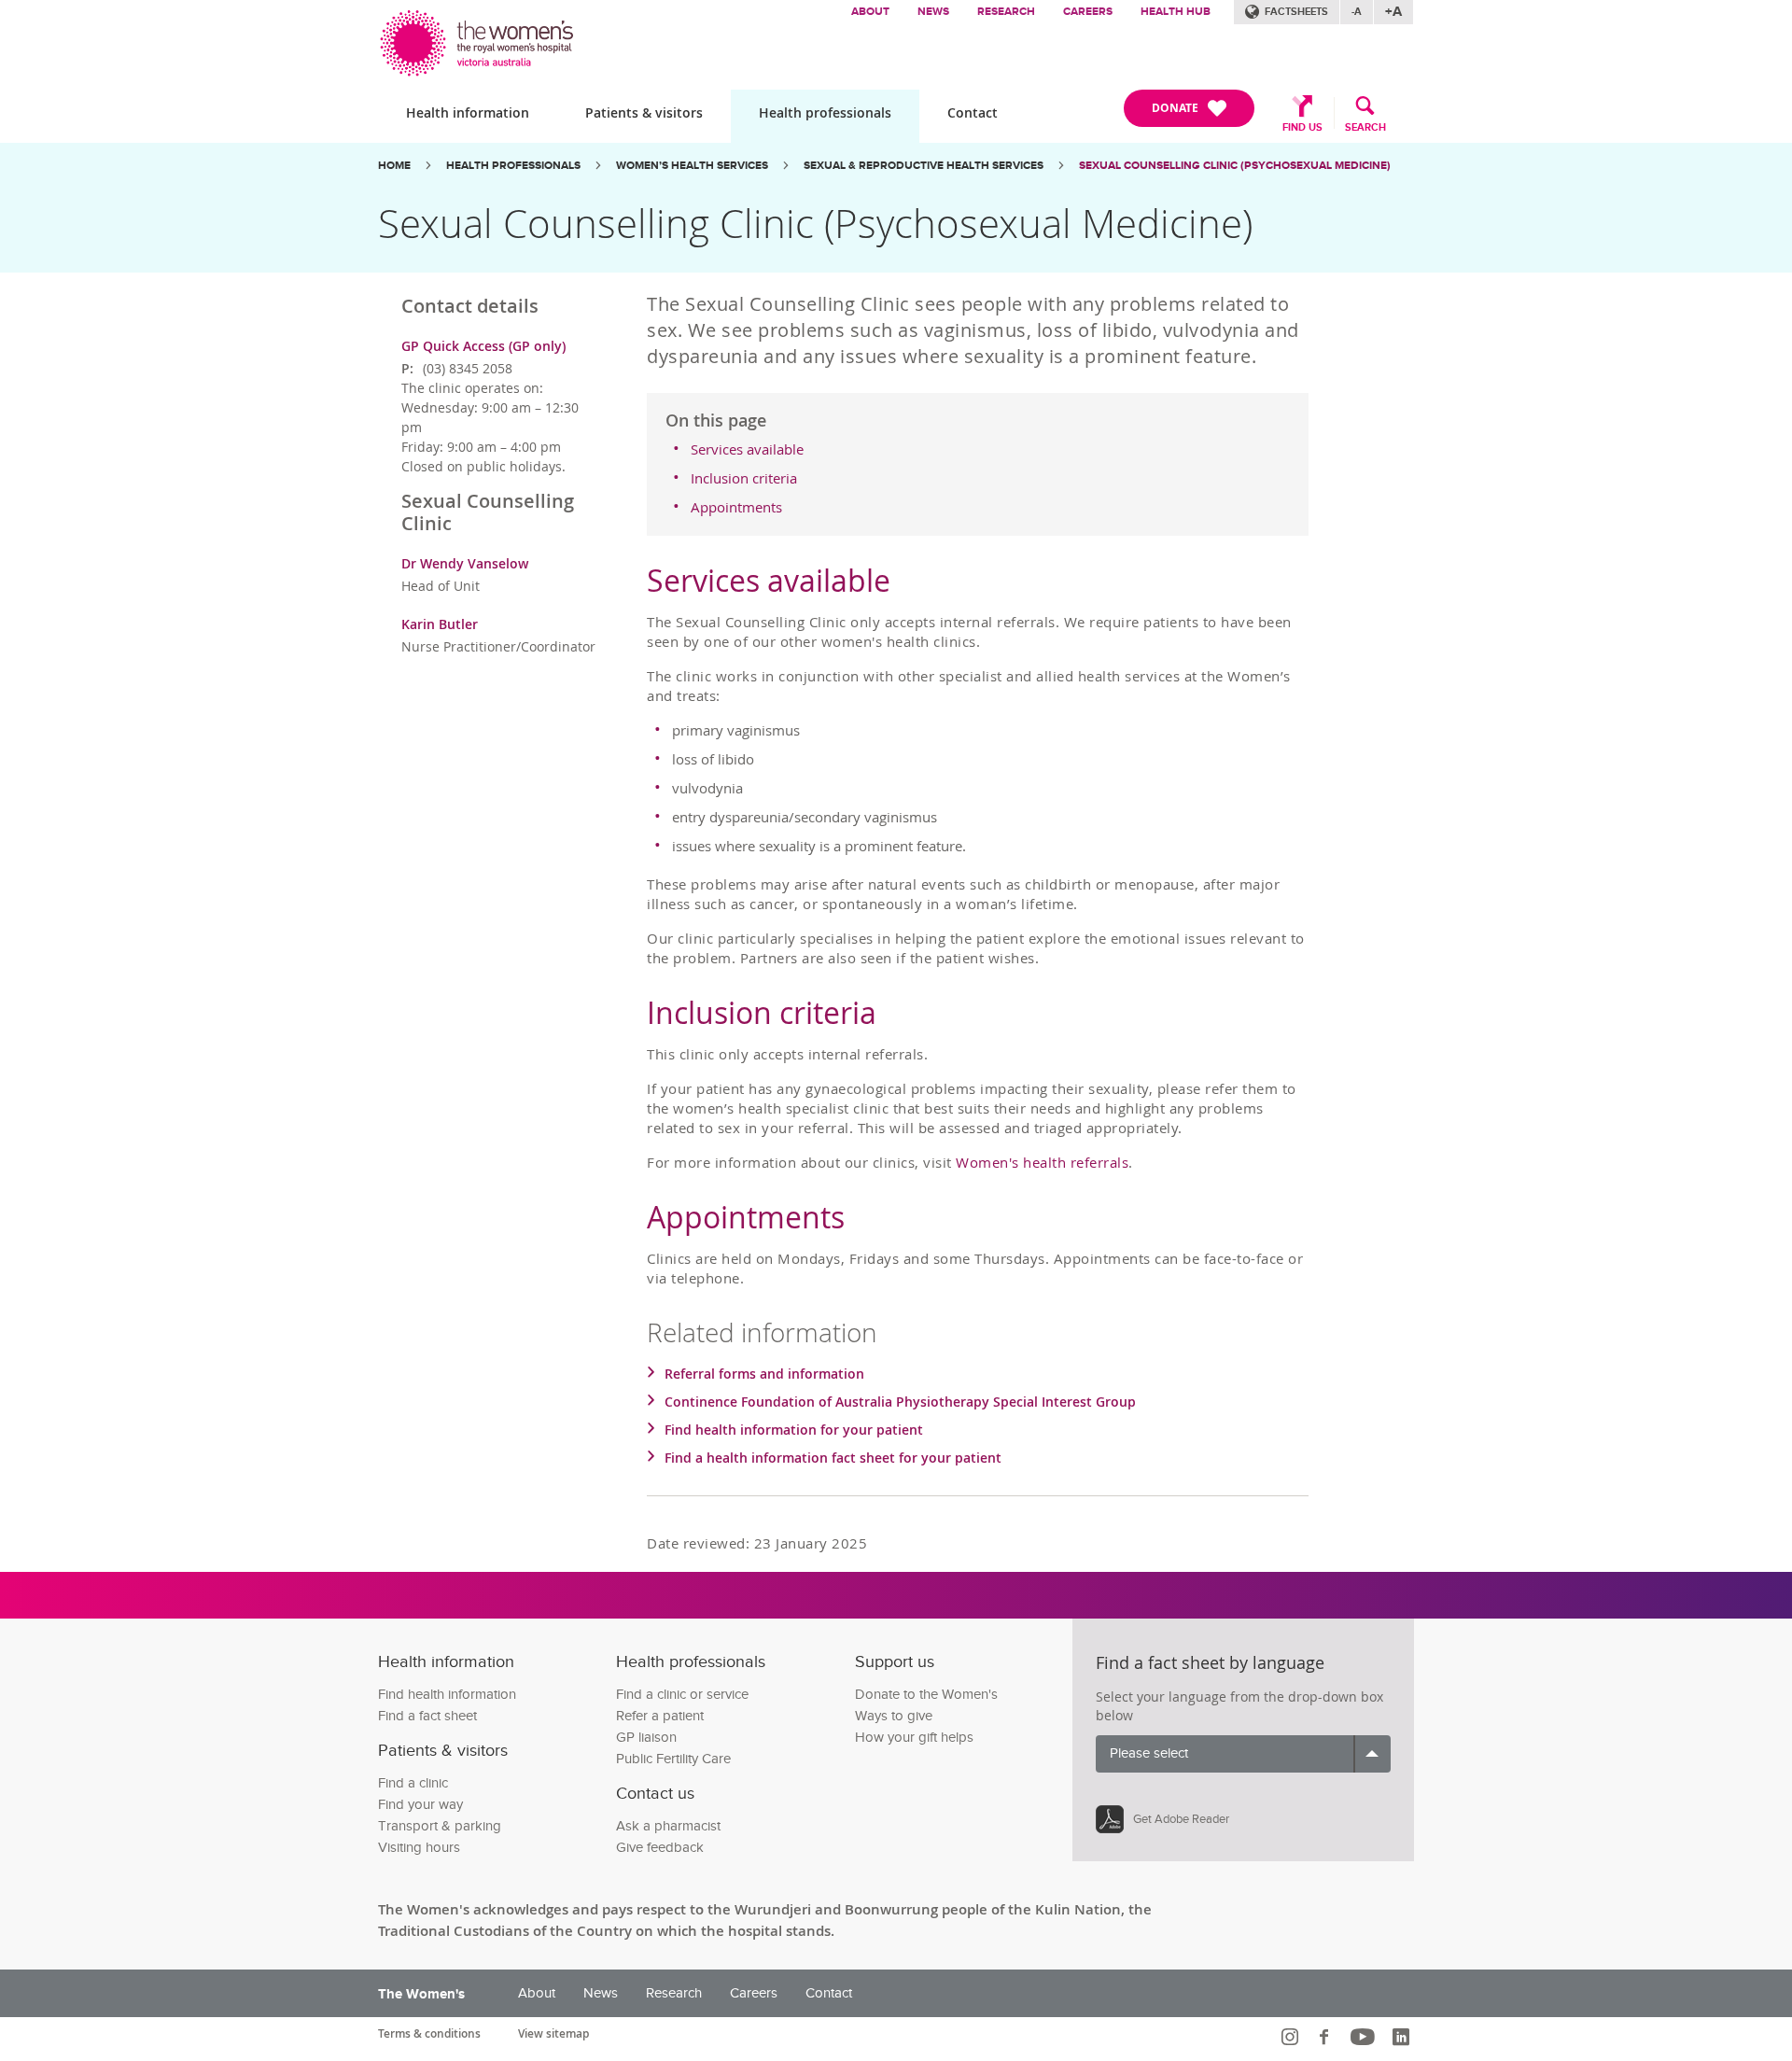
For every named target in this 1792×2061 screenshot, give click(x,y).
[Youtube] (1365, 2037)
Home (394, 166)
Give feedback (660, 1848)
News (933, 12)
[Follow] (1292, 2037)
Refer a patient (660, 1716)
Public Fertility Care (673, 1759)
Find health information (447, 1695)
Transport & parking (440, 1826)
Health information (468, 112)
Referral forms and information (764, 1374)
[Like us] (1327, 2037)
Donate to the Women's (926, 1695)
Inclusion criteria (744, 478)
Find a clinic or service (682, 1695)
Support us (895, 1662)
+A (1393, 12)
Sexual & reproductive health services (924, 166)
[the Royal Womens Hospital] (478, 39)
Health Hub (1176, 12)
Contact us (655, 1794)
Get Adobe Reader (1181, 1819)
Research (1006, 12)
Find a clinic (413, 1783)
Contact (973, 112)
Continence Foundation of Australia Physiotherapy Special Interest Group (900, 1402)
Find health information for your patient (794, 1430)
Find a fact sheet (427, 1716)
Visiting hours (419, 1848)
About (870, 12)
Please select (1149, 1753)
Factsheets (1296, 12)
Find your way (420, 1805)
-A (1357, 12)
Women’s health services (692, 166)
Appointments (736, 507)
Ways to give (894, 1716)
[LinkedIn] (1403, 2037)
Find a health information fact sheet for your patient (833, 1458)
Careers (1088, 12)
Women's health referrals (1042, 1162)
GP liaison (646, 1738)
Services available (747, 449)
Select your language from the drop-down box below (1239, 1706)
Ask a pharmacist (668, 1826)
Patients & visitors (644, 112)
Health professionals (825, 112)
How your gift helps (914, 1738)
